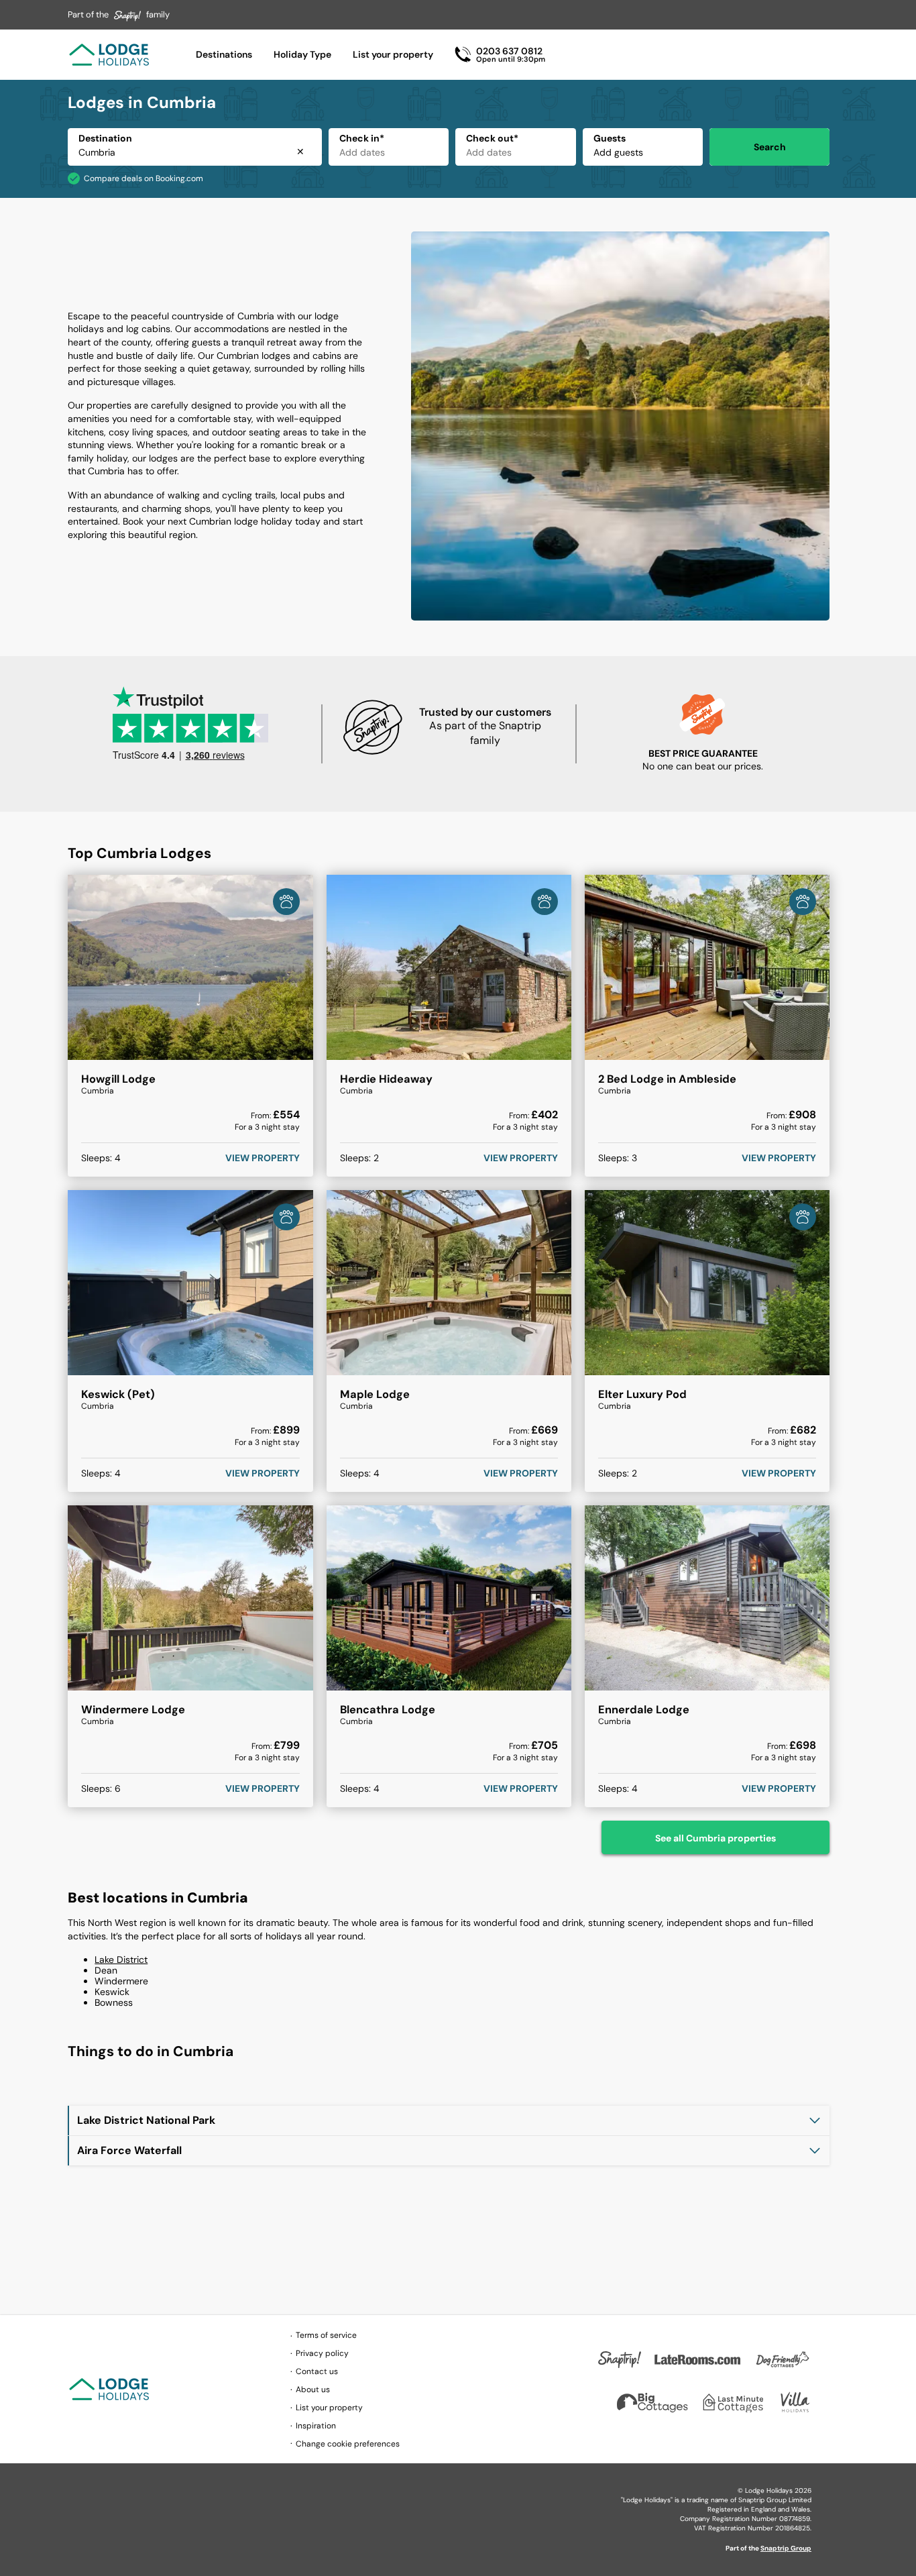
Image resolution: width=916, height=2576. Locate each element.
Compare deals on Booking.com (144, 178)
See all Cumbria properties (715, 1838)
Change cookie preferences (348, 2444)
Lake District (121, 1960)
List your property (393, 54)
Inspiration (316, 2426)
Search (770, 147)
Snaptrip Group (786, 2548)
